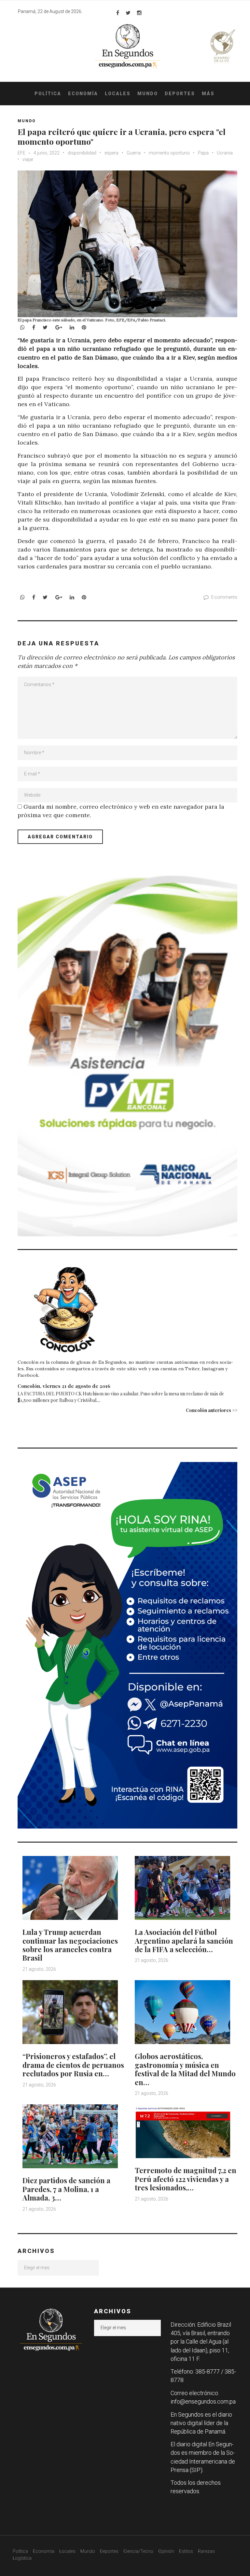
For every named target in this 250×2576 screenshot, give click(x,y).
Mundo (148, 94)
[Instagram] (139, 13)
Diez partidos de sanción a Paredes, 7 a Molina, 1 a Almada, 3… (66, 2189)
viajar (28, 159)
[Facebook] (118, 13)
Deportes (180, 94)
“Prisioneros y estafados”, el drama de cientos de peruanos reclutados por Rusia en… (73, 2065)
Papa (203, 153)
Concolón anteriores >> (212, 1410)
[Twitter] (128, 13)
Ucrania (225, 153)
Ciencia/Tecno (138, 2551)
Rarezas (206, 2551)
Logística (22, 2558)
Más (208, 94)
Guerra (134, 153)
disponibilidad (82, 153)
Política (48, 94)
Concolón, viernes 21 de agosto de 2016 (64, 1386)
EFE (21, 153)
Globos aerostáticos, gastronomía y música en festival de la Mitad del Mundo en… (185, 2069)
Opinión (166, 2551)
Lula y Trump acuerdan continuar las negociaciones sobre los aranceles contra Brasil (70, 1945)
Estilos (186, 2551)
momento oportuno (169, 153)
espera (111, 153)
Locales (118, 94)
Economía (83, 94)
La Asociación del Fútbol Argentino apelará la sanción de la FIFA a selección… (184, 1941)
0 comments (224, 597)
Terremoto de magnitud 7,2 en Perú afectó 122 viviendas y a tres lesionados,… (186, 2179)
